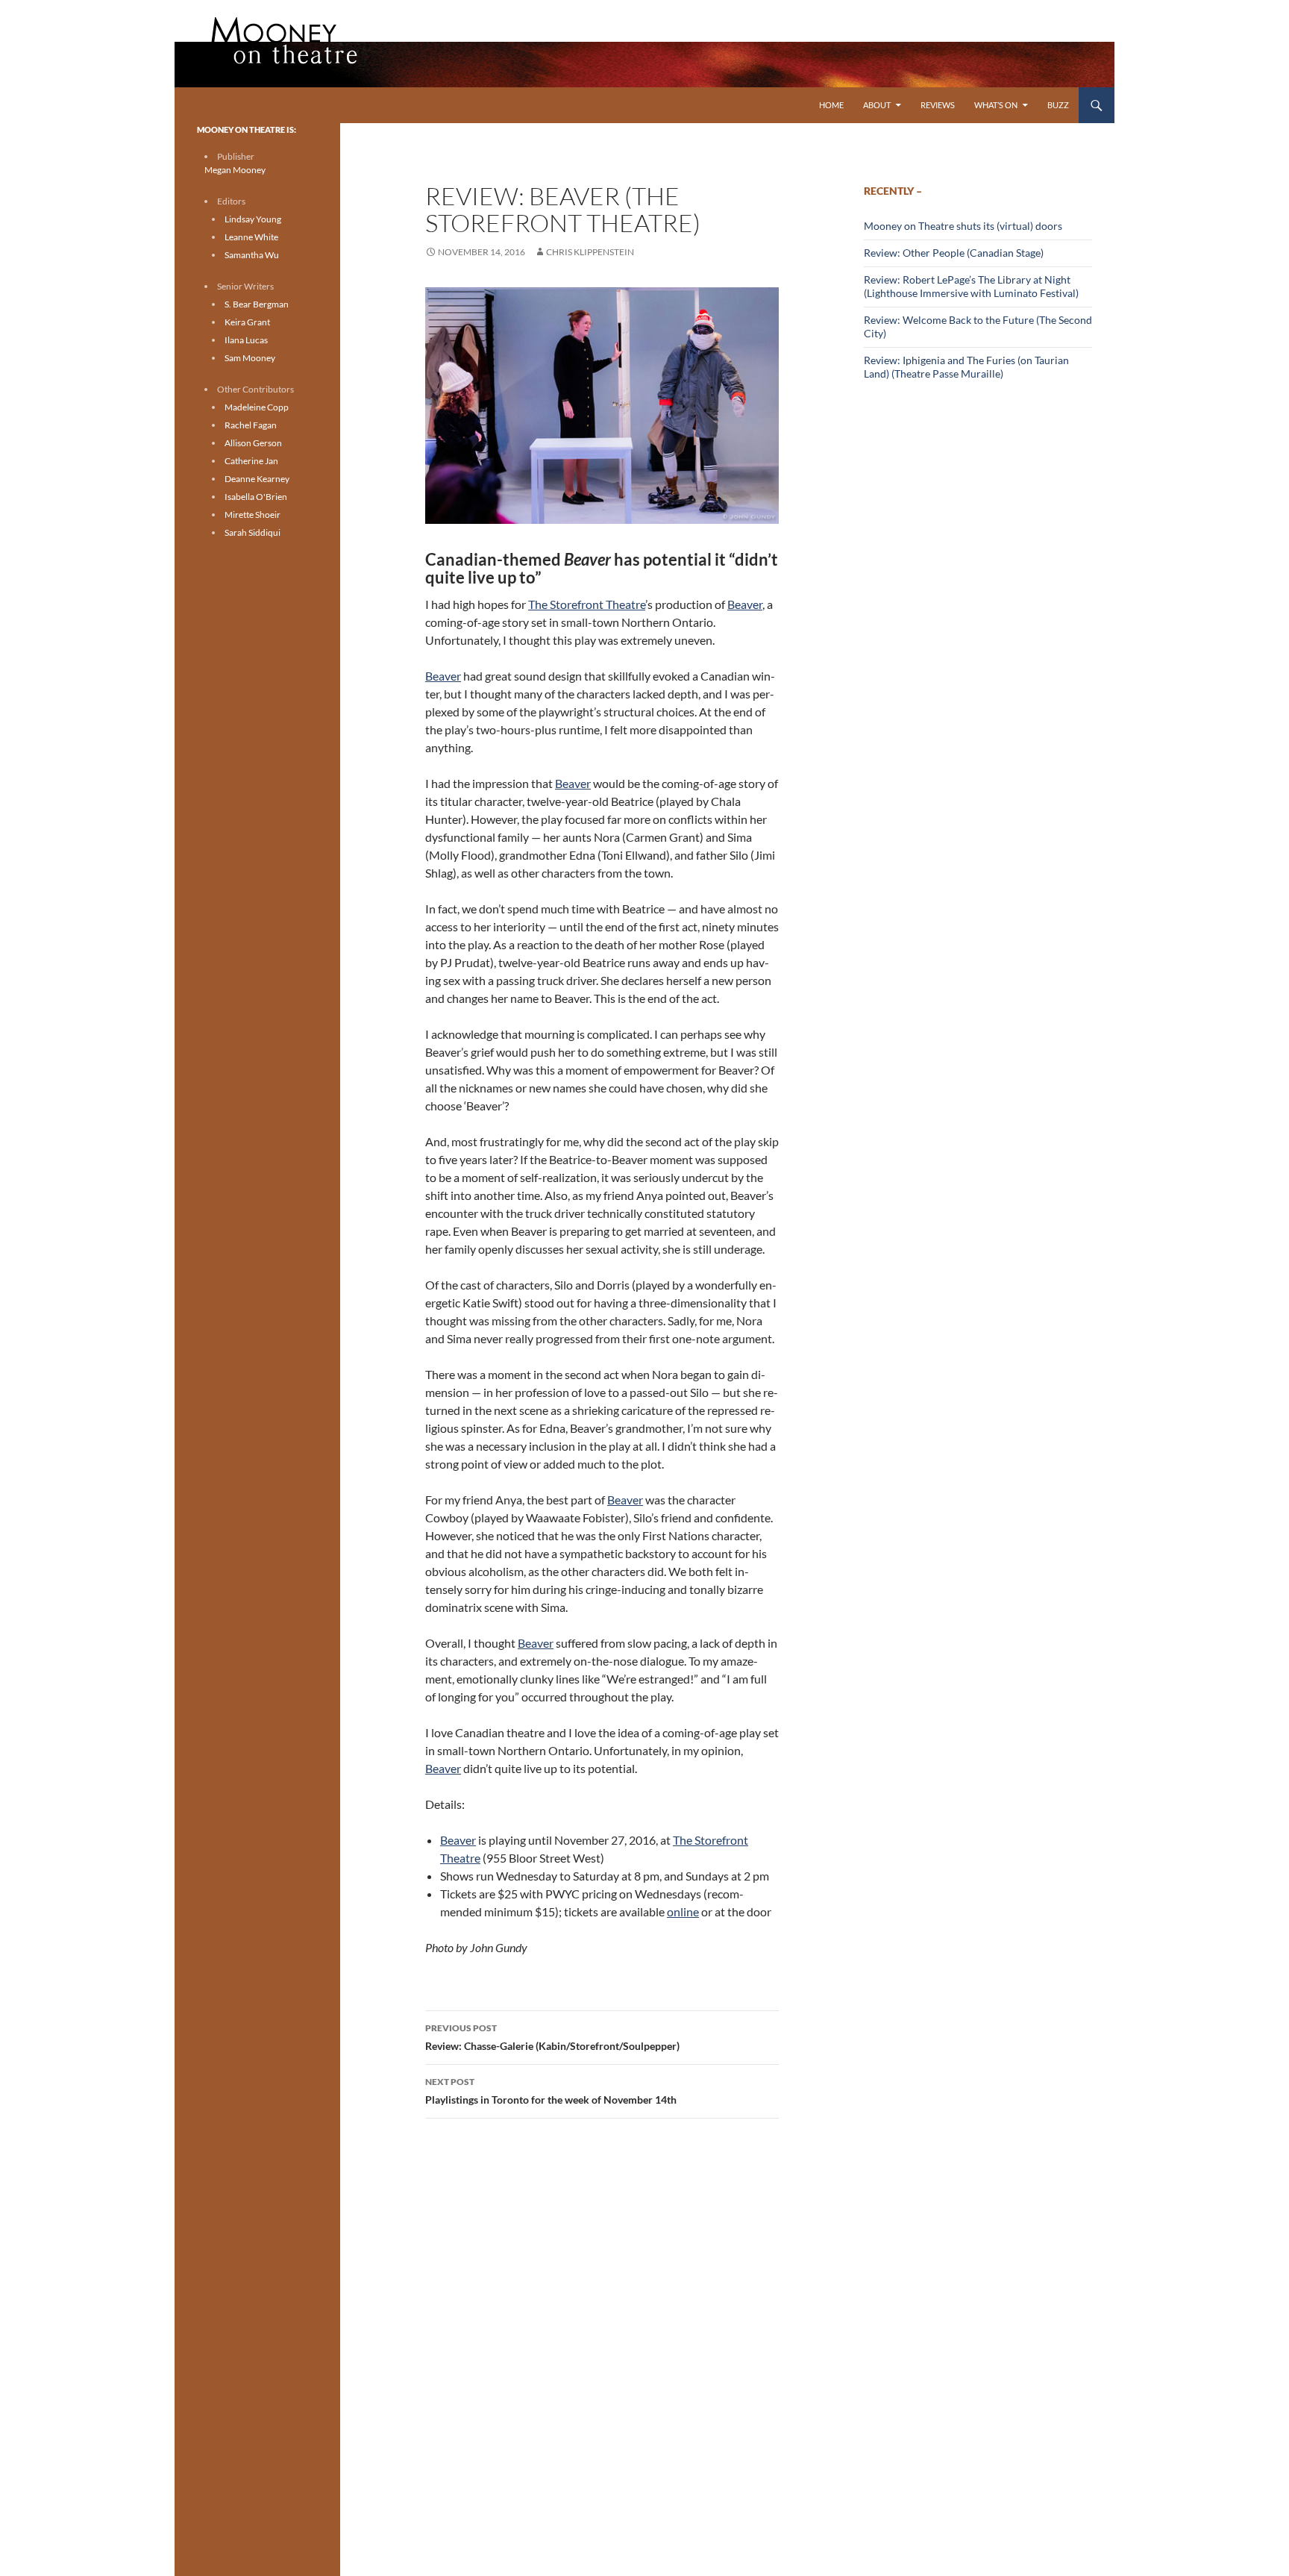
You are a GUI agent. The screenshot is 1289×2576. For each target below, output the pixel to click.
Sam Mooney (250, 358)
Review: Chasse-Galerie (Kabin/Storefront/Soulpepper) (552, 2037)
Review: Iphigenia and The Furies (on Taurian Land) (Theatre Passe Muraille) (966, 367)
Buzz (1058, 105)
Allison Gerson (253, 443)
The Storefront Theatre (587, 604)
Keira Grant (247, 322)
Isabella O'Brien (256, 497)
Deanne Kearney (257, 479)
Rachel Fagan (251, 425)
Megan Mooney (235, 170)
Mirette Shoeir (253, 515)
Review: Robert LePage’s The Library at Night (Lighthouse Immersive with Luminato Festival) (971, 286)
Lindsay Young (253, 219)
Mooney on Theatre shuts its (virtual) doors (963, 226)
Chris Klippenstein (590, 252)
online (683, 1911)
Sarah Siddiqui (253, 532)
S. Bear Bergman (257, 304)
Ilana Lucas (246, 340)
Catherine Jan (251, 461)
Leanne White (251, 237)
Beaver (745, 604)
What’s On (996, 105)
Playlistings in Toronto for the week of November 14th (551, 2091)
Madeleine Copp (257, 407)
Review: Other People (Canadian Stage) (954, 253)
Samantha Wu (252, 255)
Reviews (938, 105)
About (877, 105)
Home (831, 105)
